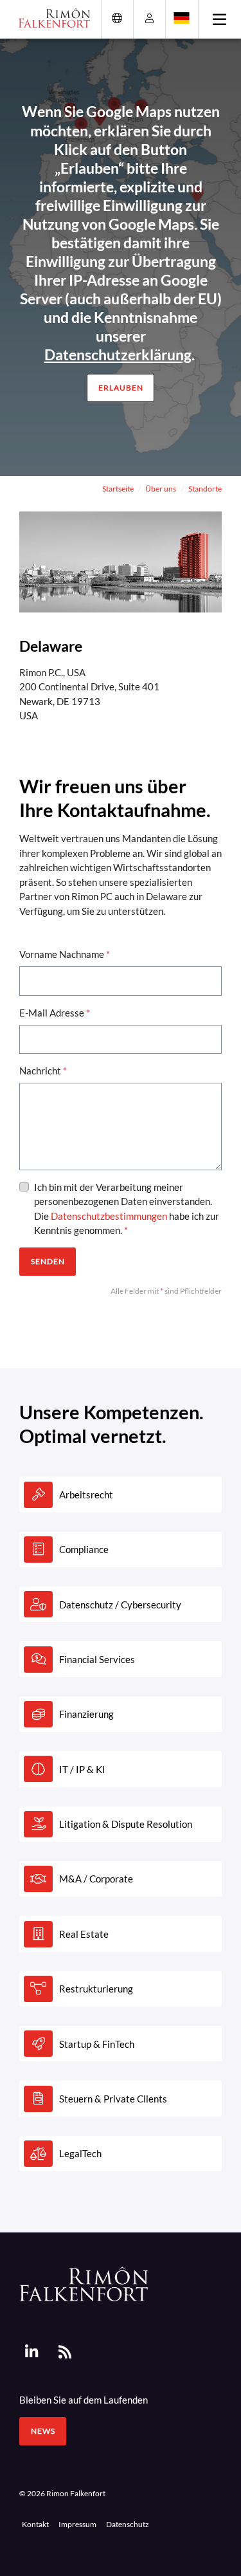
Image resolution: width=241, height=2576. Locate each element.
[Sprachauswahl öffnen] (182, 18)
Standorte (205, 488)
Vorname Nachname (65, 954)
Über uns (161, 488)
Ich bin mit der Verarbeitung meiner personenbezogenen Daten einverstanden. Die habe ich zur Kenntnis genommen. (127, 1209)
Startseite (118, 488)
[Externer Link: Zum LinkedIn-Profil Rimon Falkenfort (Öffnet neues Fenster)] (31, 2352)
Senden (48, 1261)
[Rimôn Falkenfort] (84, 2283)
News (43, 2431)
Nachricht (43, 1071)
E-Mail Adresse (55, 1013)
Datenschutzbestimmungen (109, 1216)
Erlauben (121, 388)
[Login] (149, 18)
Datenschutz (128, 2524)
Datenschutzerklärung (118, 354)
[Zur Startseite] (50, 18)
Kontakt (35, 2524)
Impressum (77, 2524)
